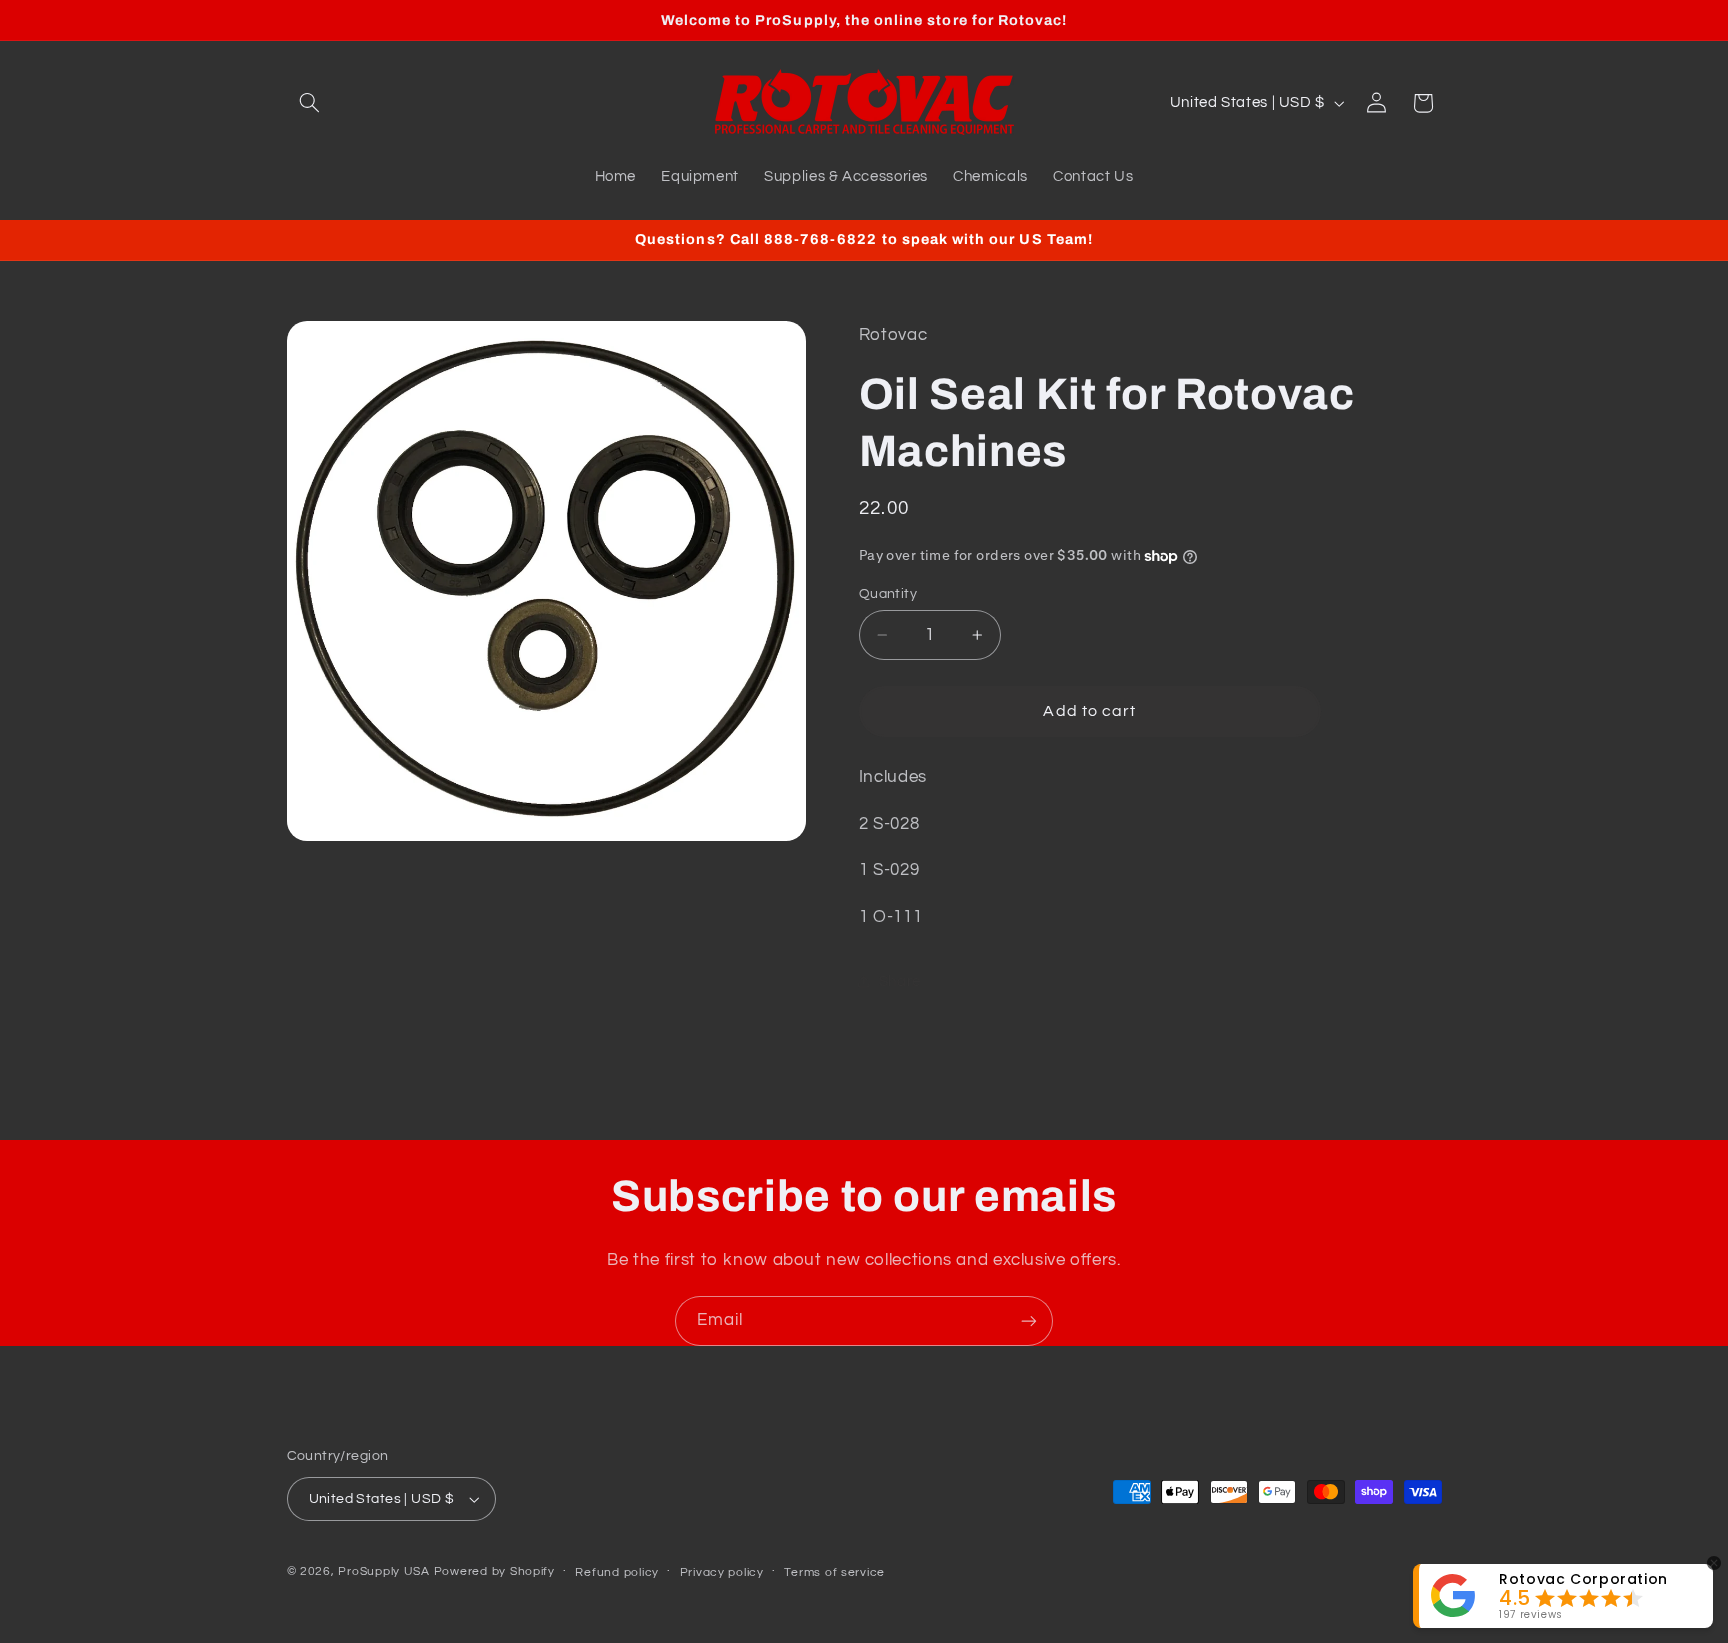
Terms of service (834, 1572)
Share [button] (900, 981)
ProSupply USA (384, 1571)
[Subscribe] (1029, 1320)
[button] (310, 103)
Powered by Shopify (494, 1571)
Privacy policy (722, 1572)
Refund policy (617, 1572)
